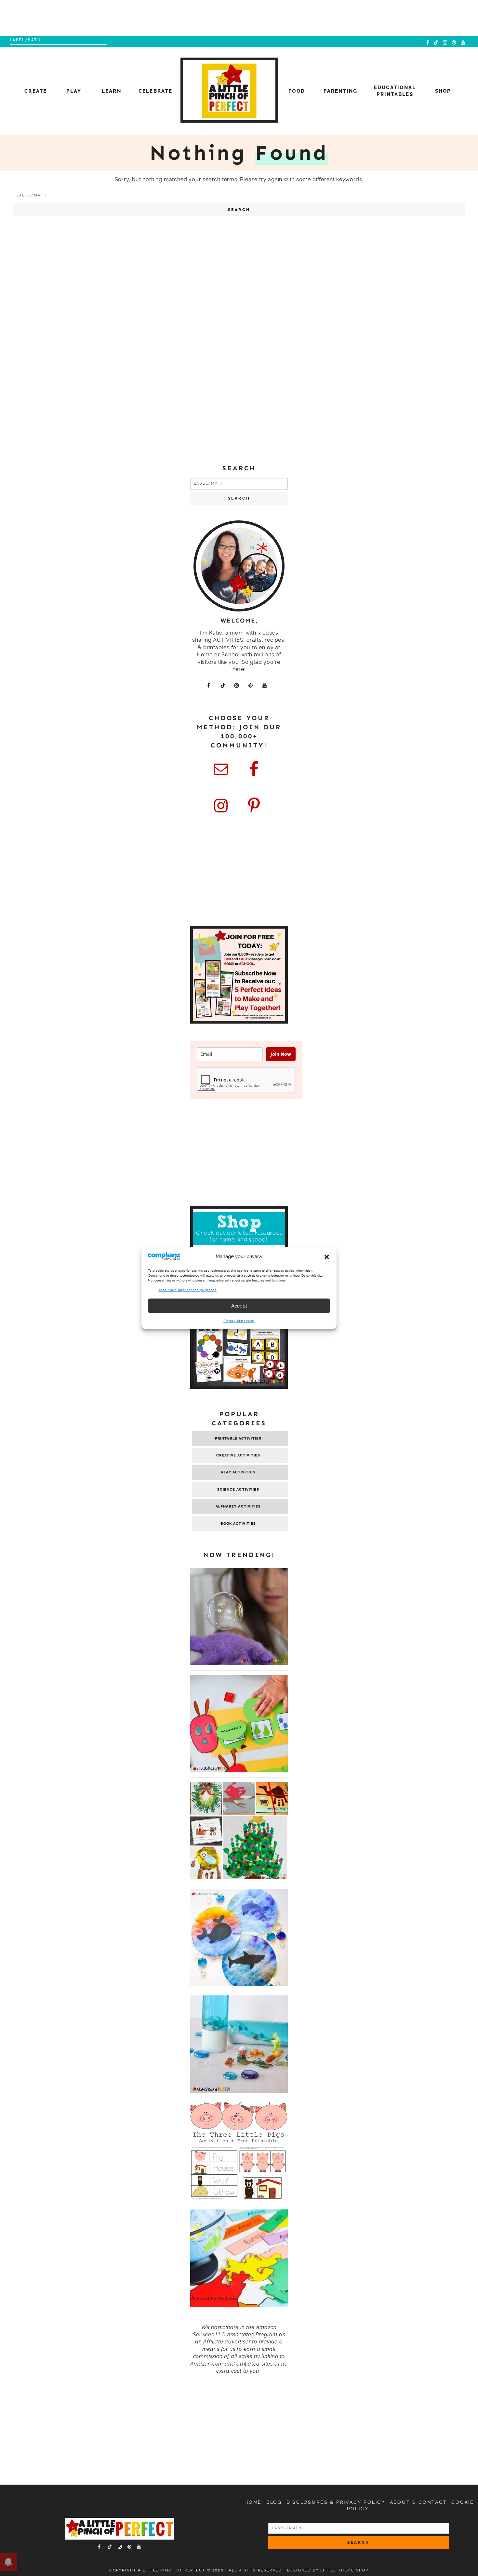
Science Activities (238, 1489)
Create (36, 91)
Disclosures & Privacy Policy (336, 2502)
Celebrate (155, 91)
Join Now (281, 1054)
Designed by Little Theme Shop (328, 2570)
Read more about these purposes (187, 1290)
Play (74, 91)
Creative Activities (238, 1455)
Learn (112, 91)
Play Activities (238, 1472)
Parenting (340, 91)
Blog (274, 2502)
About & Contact (418, 2502)
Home (253, 2502)
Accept (239, 1306)
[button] (327, 1257)
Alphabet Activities (238, 1506)
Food (297, 91)
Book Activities (238, 1524)
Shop (443, 91)
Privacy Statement (239, 1321)
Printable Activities (238, 1438)
